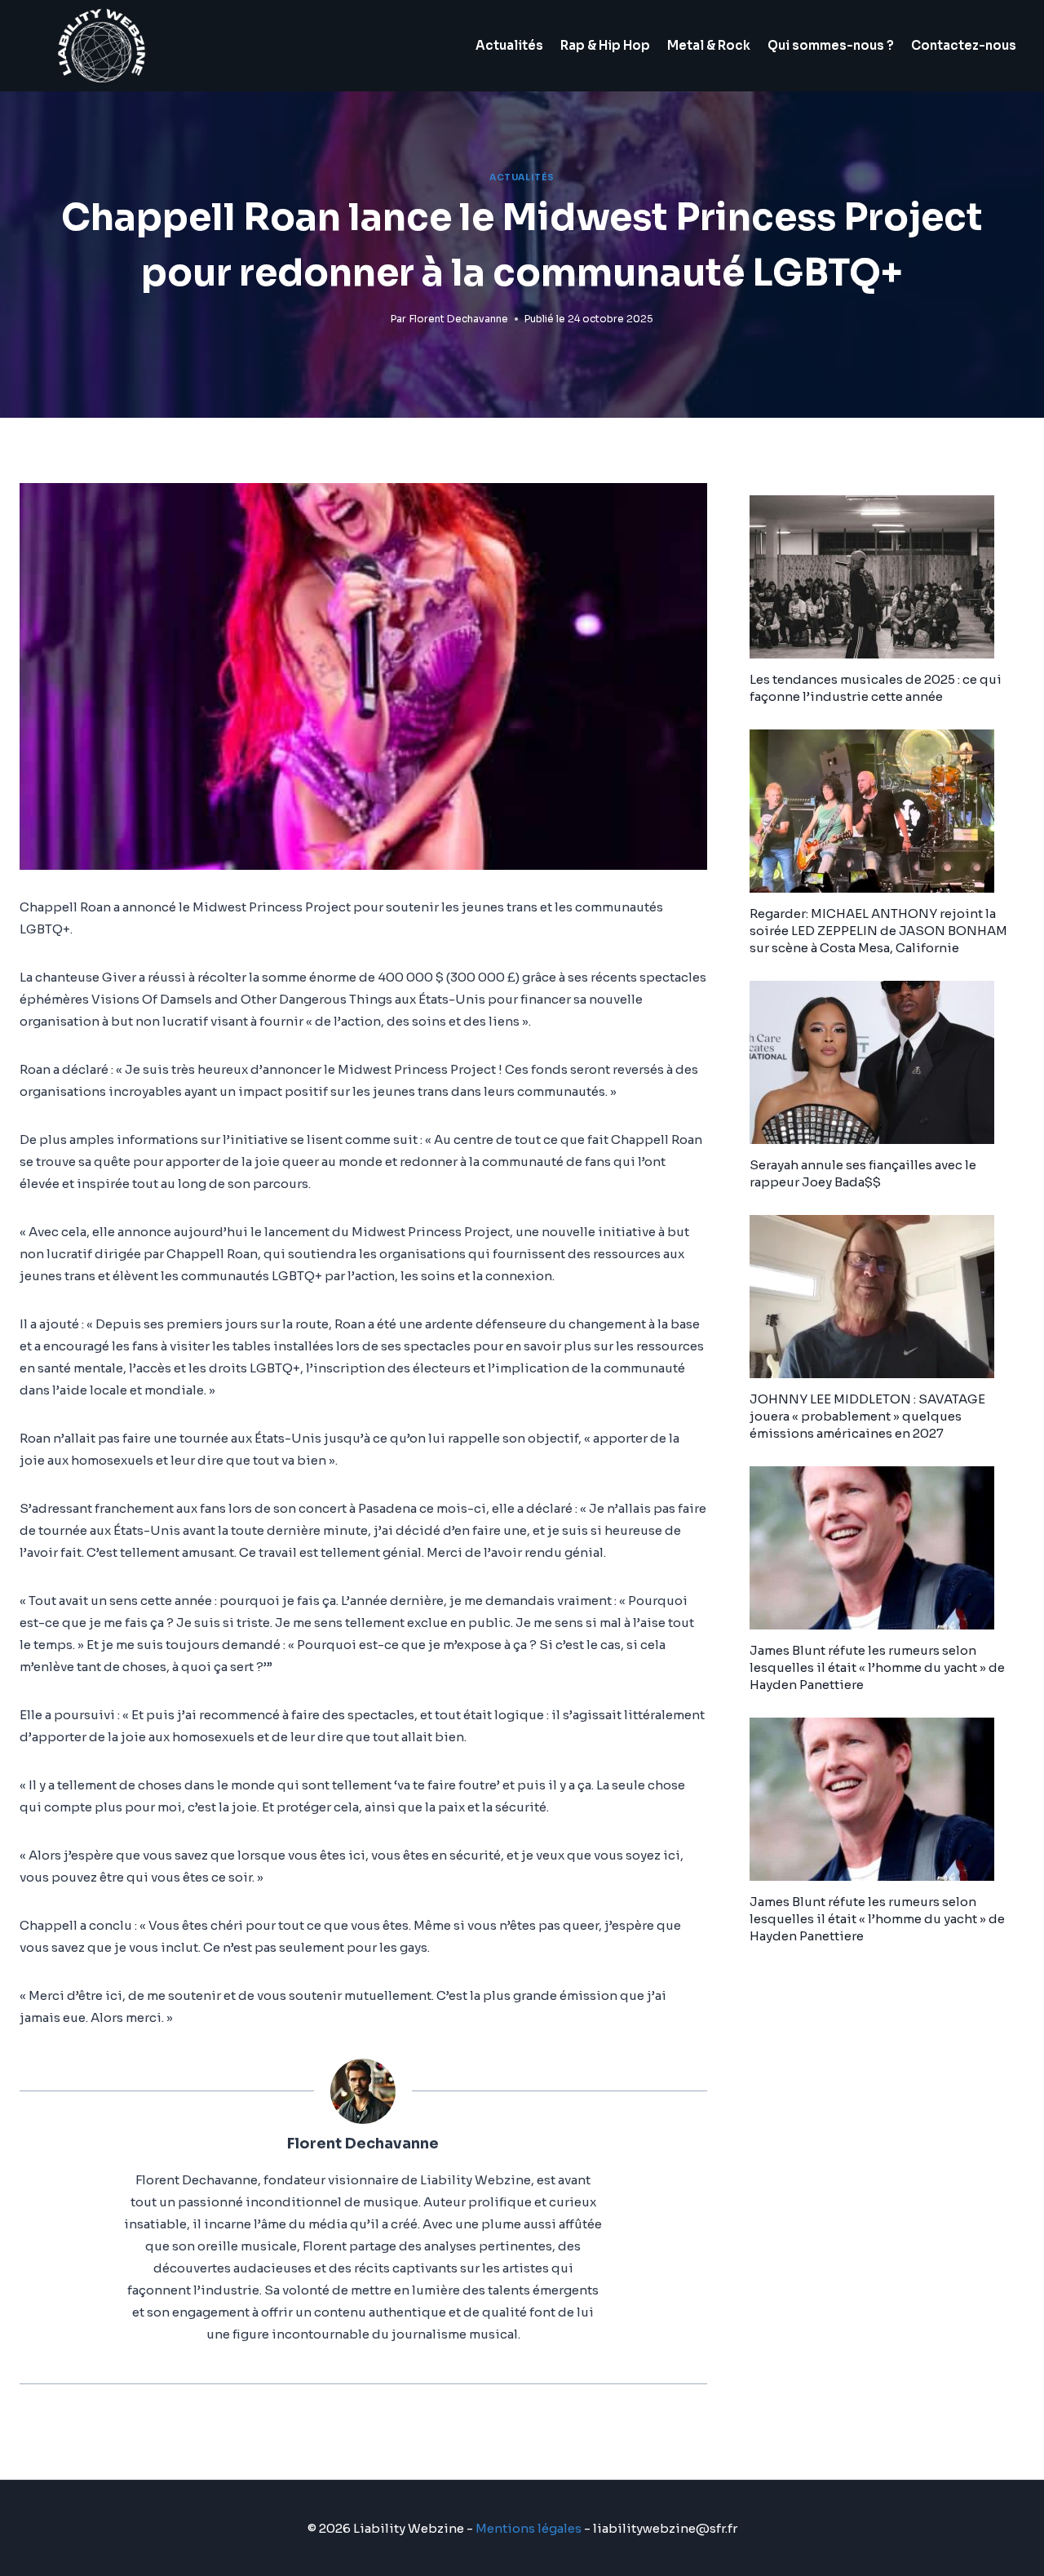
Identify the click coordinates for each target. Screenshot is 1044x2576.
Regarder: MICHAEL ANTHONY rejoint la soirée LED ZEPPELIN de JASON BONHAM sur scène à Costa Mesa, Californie (878, 931)
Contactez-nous (964, 45)
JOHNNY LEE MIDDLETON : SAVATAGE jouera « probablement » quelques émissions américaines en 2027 (867, 1416)
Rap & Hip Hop (605, 45)
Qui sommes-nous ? (831, 45)
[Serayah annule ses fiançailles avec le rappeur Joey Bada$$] (887, 1062)
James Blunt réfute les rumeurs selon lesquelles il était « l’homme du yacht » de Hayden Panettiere (877, 1667)
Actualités (509, 45)
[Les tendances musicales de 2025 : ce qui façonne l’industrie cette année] (887, 577)
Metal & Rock (709, 45)
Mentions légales (529, 2528)
